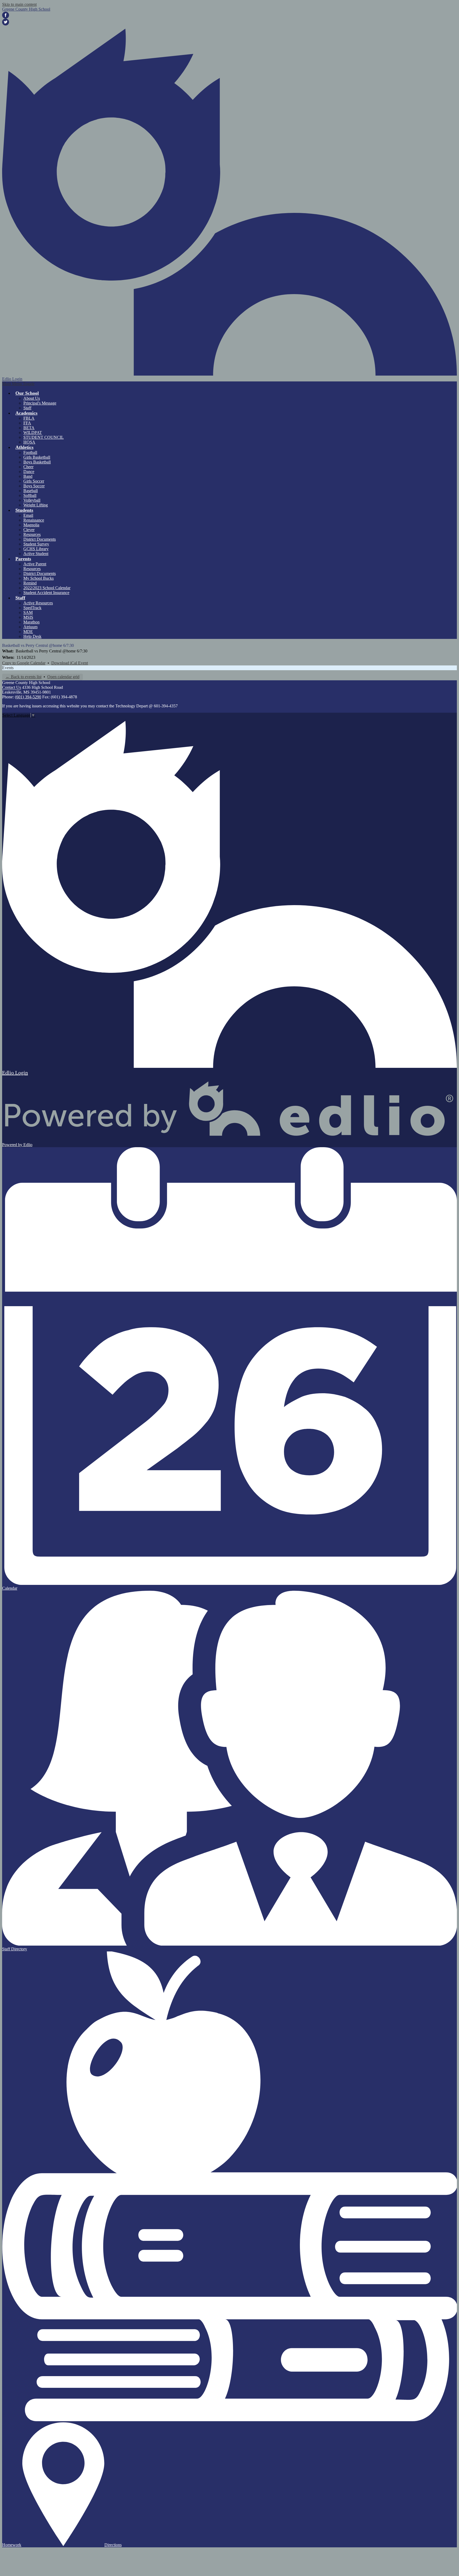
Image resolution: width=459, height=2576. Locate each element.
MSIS (28, 617)
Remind (30, 583)
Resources (32, 534)
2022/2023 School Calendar (47, 588)
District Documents (40, 539)
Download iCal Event (70, 663)
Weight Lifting (36, 505)
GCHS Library (36, 549)
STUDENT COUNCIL (44, 437)
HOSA (29, 442)
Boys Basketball (37, 462)
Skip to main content (19, 4)
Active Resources (38, 603)
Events (8, 668)
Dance (29, 472)
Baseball (31, 491)
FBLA (29, 418)
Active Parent (35, 564)
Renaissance (34, 520)
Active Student (36, 554)
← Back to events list (24, 677)
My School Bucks (39, 578)
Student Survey (36, 544)
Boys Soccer (34, 486)
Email (28, 515)
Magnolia (31, 525)
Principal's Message (40, 403)
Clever (29, 530)
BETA (29, 428)
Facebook (6, 15)
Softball (30, 495)
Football (30, 452)
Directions (113, 2545)
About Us (32, 398)
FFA (27, 423)
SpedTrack (32, 608)
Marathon (31, 622)
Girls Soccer (34, 481)
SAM (28, 612)
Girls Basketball (37, 457)
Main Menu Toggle (18, 384)
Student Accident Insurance (46, 593)
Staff (27, 408)
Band (28, 476)
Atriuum (30, 627)
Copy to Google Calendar (24, 663)
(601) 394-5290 (28, 697)
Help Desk (32, 636)
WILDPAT (33, 433)
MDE (28, 632)
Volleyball (32, 500)
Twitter (6, 22)
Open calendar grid (63, 677)
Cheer (28, 467)
